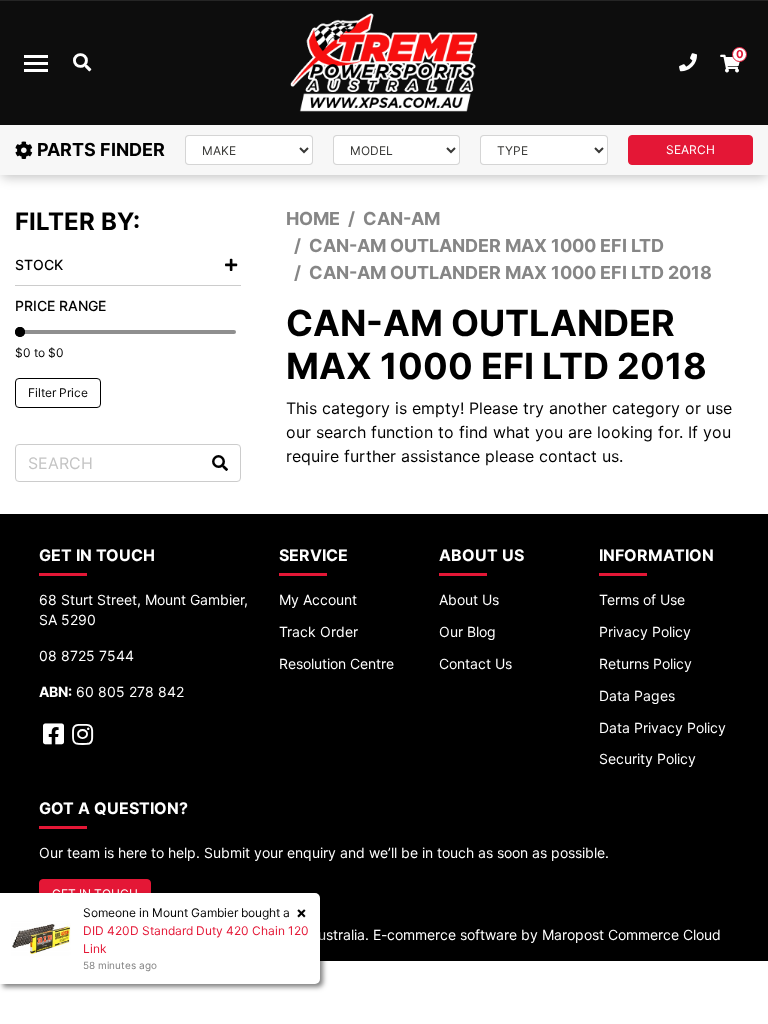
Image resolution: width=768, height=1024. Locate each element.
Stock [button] (39, 264)
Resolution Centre (336, 663)
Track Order (318, 631)
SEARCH (690, 149)
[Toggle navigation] (36, 63)
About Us (469, 599)
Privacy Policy (645, 631)
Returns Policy (645, 663)
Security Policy (647, 758)
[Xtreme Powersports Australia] (384, 63)
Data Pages (637, 695)
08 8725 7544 (86, 655)
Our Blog (467, 631)
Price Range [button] (60, 305)
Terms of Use (642, 599)
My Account (318, 599)
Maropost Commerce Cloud (631, 934)
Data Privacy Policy (662, 727)
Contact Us (475, 663)
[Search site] (220, 463)
